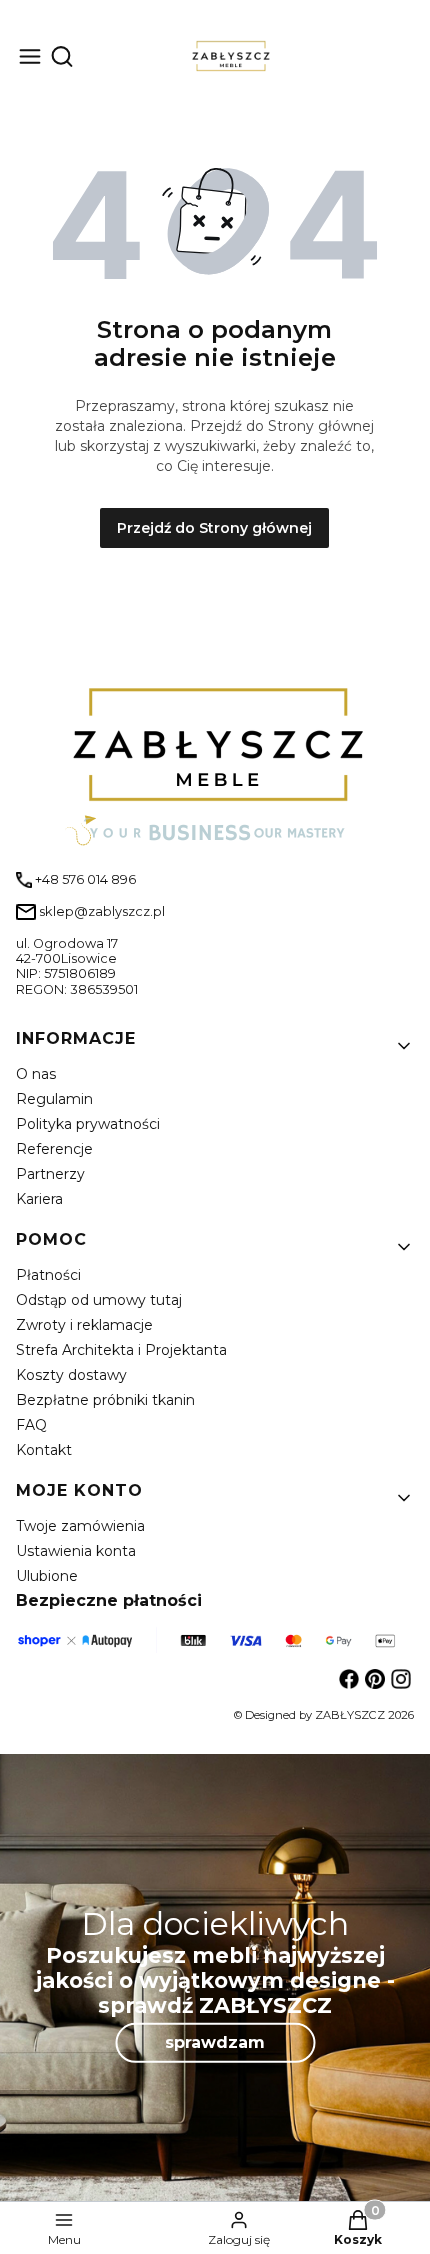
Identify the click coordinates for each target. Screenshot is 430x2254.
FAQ (31, 1425)
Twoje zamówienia (80, 1526)
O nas (36, 1074)
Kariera (39, 1199)
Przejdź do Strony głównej (214, 528)
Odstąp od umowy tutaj (99, 1300)
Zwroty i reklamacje (84, 1325)
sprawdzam (215, 2042)
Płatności (48, 1275)
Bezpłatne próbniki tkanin (105, 1400)
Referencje (54, 1149)
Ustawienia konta (76, 1551)
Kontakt (44, 1450)
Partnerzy (50, 1174)
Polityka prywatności (88, 1124)
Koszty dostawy (71, 1375)
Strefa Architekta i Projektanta (121, 1350)
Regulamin (54, 1099)
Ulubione (47, 1576)
